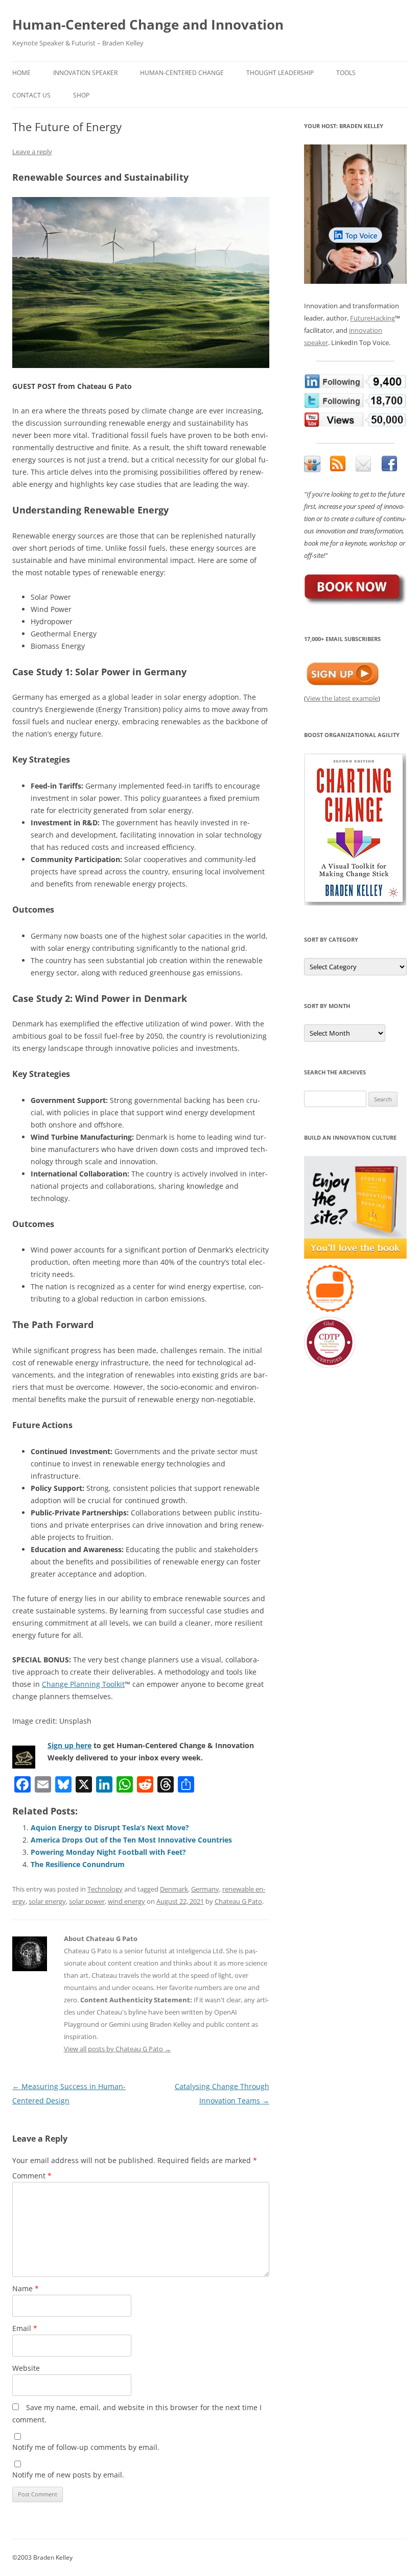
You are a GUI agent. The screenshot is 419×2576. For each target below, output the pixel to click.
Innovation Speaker (85, 73)
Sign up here (69, 1745)
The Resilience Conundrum (78, 1864)
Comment (32, 2176)
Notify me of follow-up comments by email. (86, 2447)
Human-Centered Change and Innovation (148, 24)
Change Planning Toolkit (83, 1684)
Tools (346, 73)
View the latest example (342, 698)
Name (26, 2288)
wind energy (126, 1901)
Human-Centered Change (182, 73)
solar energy (47, 1901)
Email (25, 2328)
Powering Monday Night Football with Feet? (108, 1852)
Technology (105, 1889)
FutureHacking (373, 318)
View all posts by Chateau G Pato (118, 2049)
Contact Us (31, 95)
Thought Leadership (280, 73)
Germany (205, 1889)
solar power (87, 1901)
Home (21, 73)
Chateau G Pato (238, 1901)
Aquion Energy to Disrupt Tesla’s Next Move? (110, 1827)
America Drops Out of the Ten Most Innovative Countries (131, 1840)
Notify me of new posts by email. (68, 2475)
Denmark (174, 1889)
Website (26, 2368)
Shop (81, 95)
